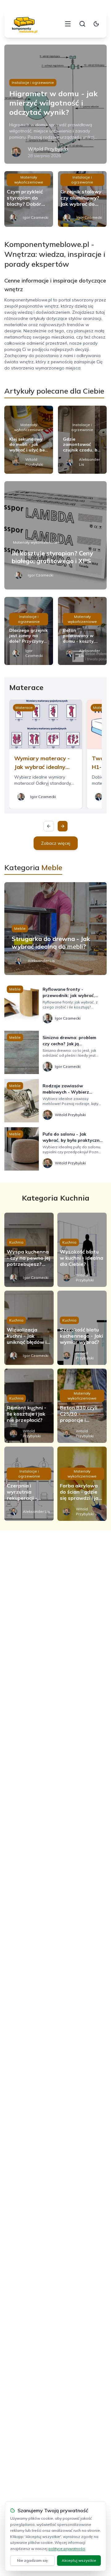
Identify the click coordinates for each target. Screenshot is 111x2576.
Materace (24, 708)
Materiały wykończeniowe (29, 180)
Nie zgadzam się (32, 2560)
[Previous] (49, 826)
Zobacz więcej (56, 843)
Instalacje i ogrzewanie (33, 82)
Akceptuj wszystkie (79, 2560)
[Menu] (68, 24)
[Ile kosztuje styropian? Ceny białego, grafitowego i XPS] (55, 535)
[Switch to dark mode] (96, 24)
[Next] (63, 826)
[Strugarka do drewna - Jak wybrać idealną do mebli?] (55, 929)
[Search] (82, 24)
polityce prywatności (67, 2549)
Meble (20, 928)
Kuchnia (16, 1242)
